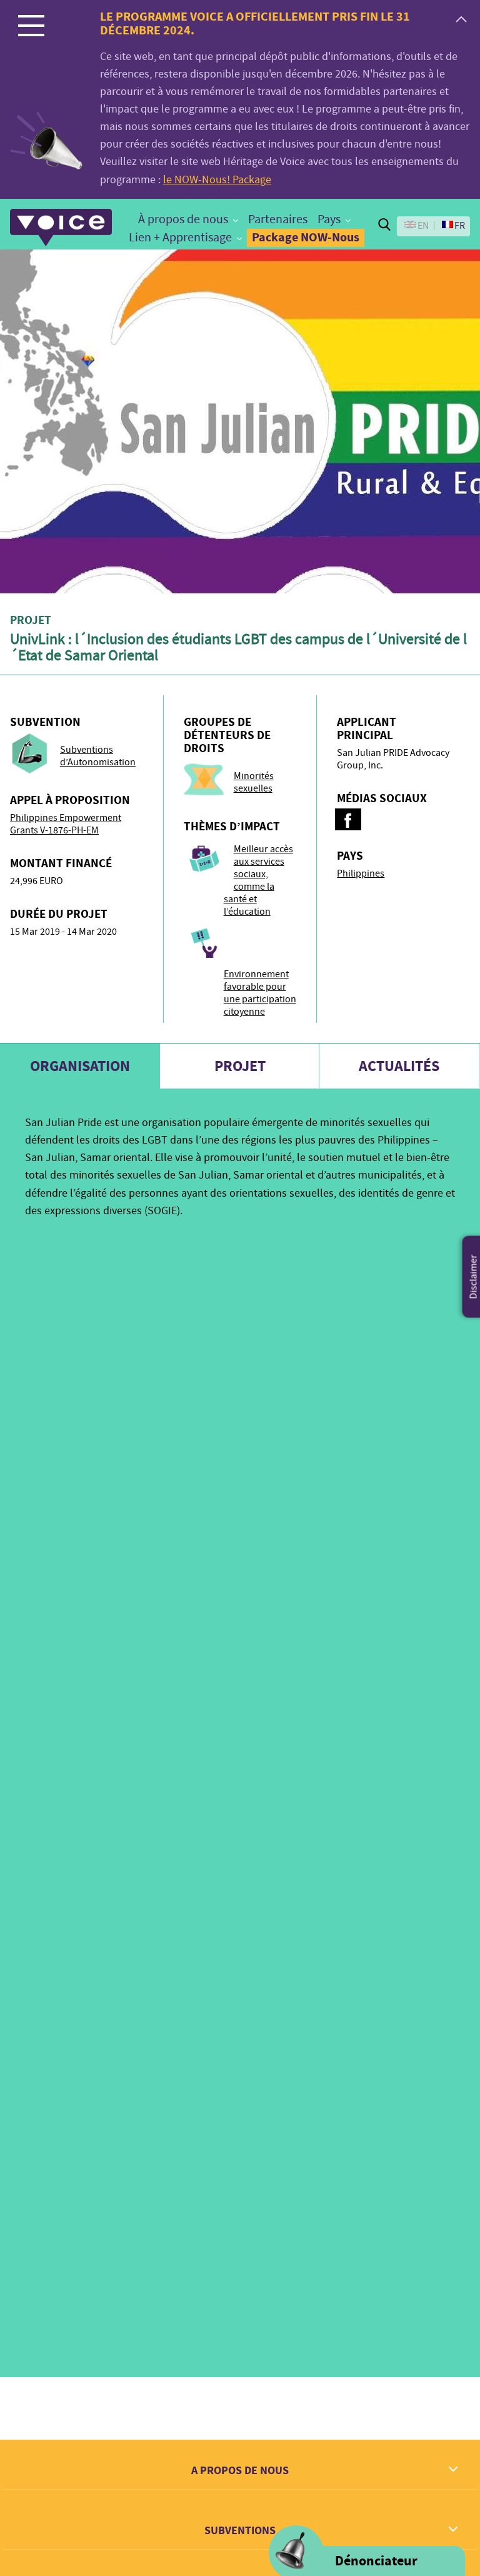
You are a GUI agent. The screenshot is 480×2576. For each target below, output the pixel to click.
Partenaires (278, 219)
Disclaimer (474, 1277)
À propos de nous (183, 219)
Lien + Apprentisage (180, 237)
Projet (240, 1066)
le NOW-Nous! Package (217, 180)
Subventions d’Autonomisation (98, 756)
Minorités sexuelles (254, 782)
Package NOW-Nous (306, 237)
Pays (329, 219)
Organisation (80, 1066)
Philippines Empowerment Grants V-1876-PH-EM (66, 824)
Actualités (399, 1066)
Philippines (361, 873)
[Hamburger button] (31, 25)
